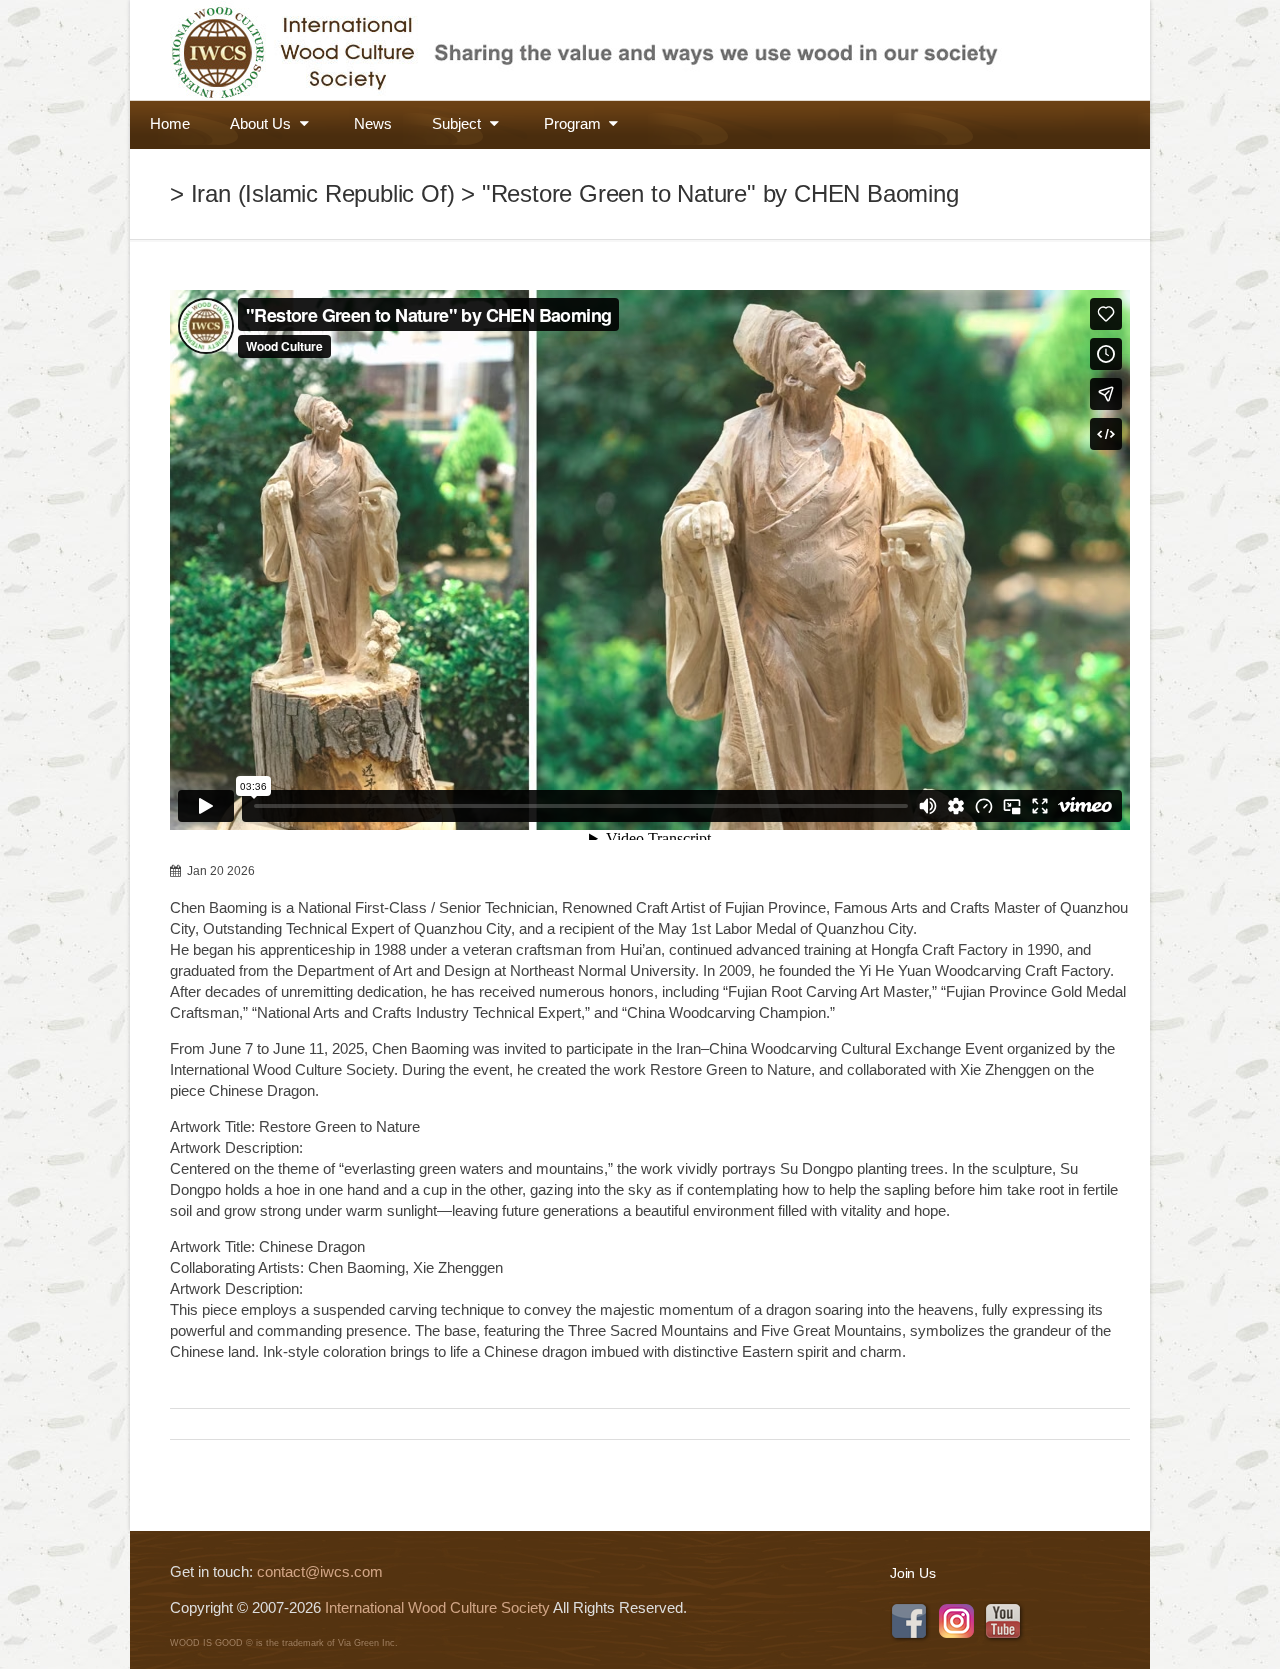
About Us (262, 123)
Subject (458, 123)
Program (574, 123)
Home (170, 123)
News (373, 123)
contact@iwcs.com (320, 1571)
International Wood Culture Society (437, 1607)
